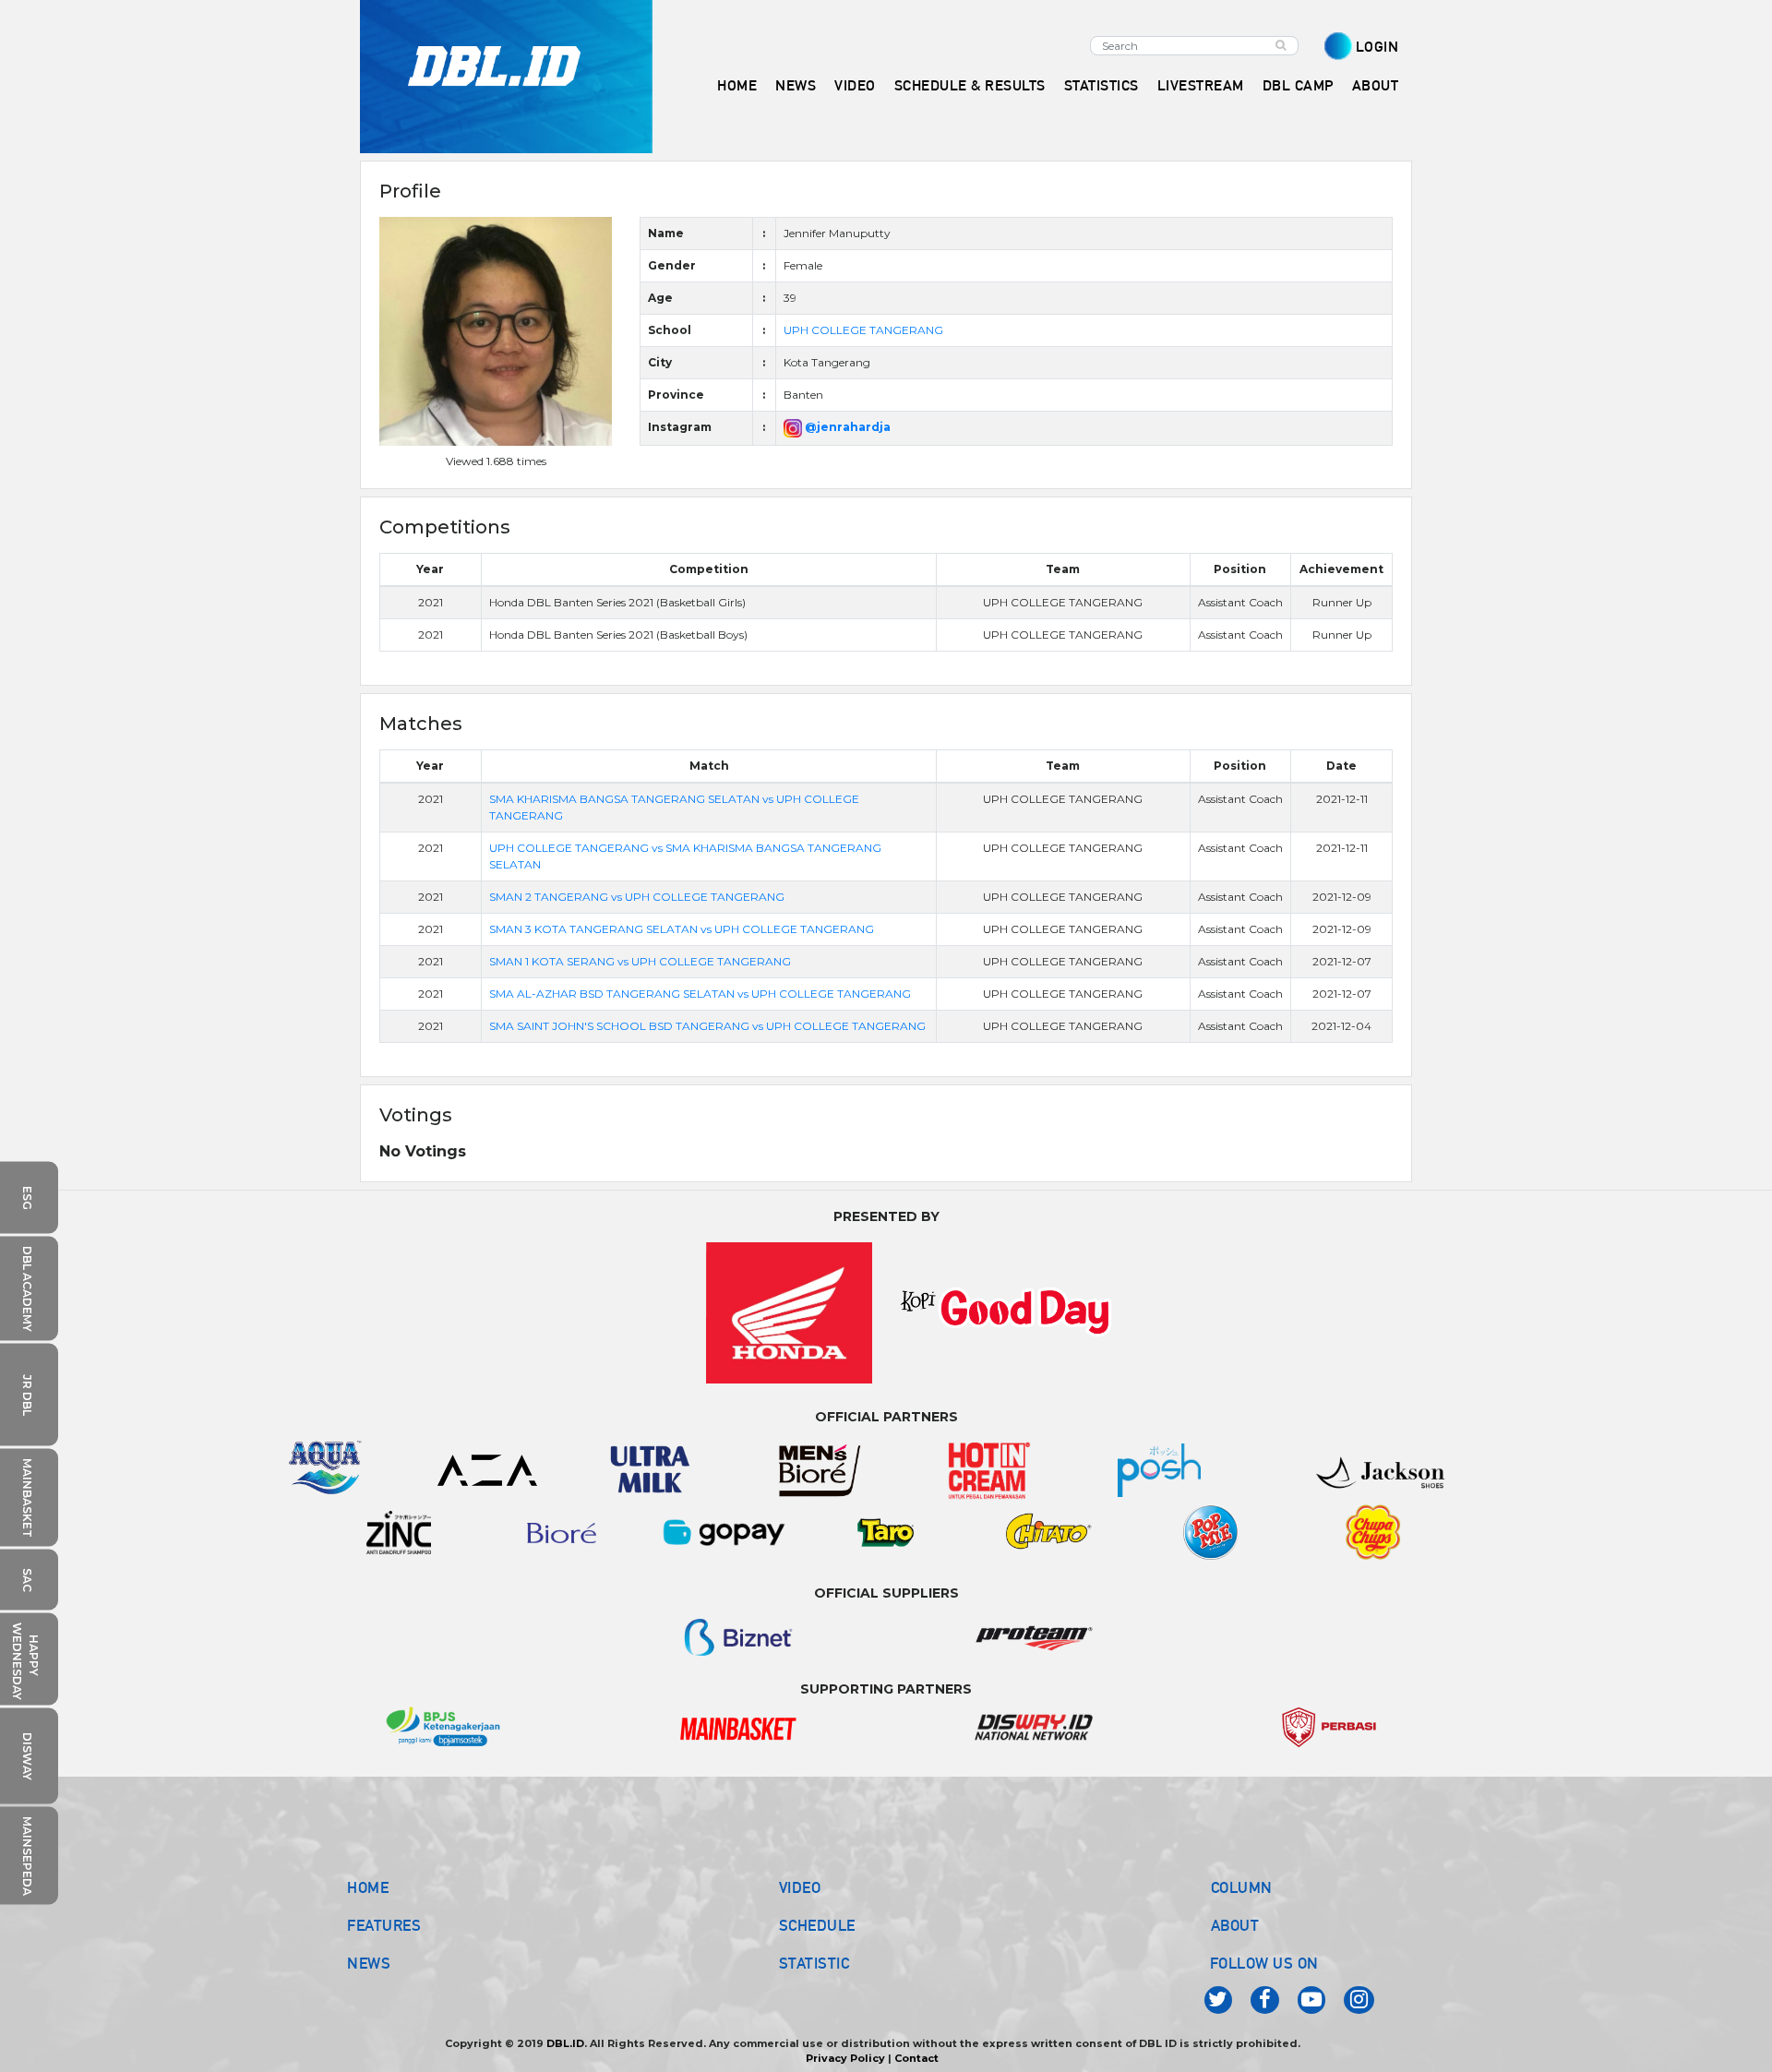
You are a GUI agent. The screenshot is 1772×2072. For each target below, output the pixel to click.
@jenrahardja (846, 427)
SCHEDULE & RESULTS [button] (970, 85)
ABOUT (1235, 1925)
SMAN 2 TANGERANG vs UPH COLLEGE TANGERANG (637, 897)
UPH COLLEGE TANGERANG (863, 330)
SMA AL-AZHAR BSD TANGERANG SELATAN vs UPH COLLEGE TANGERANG (700, 994)
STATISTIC (814, 1963)
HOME (737, 85)
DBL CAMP (1298, 85)
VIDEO (855, 85)
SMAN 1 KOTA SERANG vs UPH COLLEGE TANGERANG (640, 961)
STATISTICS (1102, 85)
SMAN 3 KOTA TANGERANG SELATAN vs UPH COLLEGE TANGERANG (682, 929)
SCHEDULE (817, 1925)
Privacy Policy (845, 2058)
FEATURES (384, 1925)
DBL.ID (565, 2043)
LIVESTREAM (1201, 85)
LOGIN (1377, 47)
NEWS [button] (796, 85)
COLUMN (1242, 1887)
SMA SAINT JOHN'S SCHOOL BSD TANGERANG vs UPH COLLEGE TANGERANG (707, 1026)
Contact (916, 2058)
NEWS (369, 1963)
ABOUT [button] (1376, 85)
